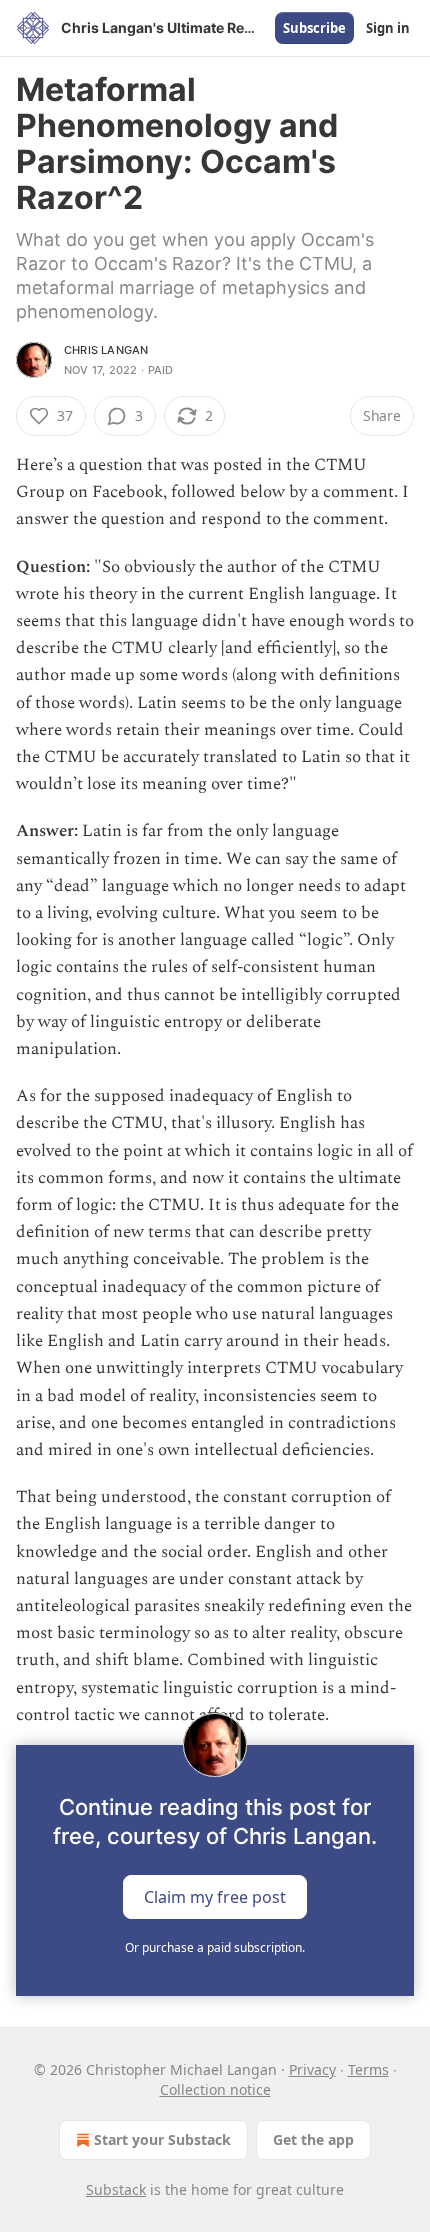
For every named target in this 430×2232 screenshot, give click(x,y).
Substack (116, 2189)
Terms (368, 2069)
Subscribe (314, 28)
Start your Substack (162, 2139)
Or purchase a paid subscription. (215, 1947)
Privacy (312, 2069)
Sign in (388, 28)
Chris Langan (106, 350)
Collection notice (215, 2089)
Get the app (313, 2139)
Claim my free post (215, 1896)
